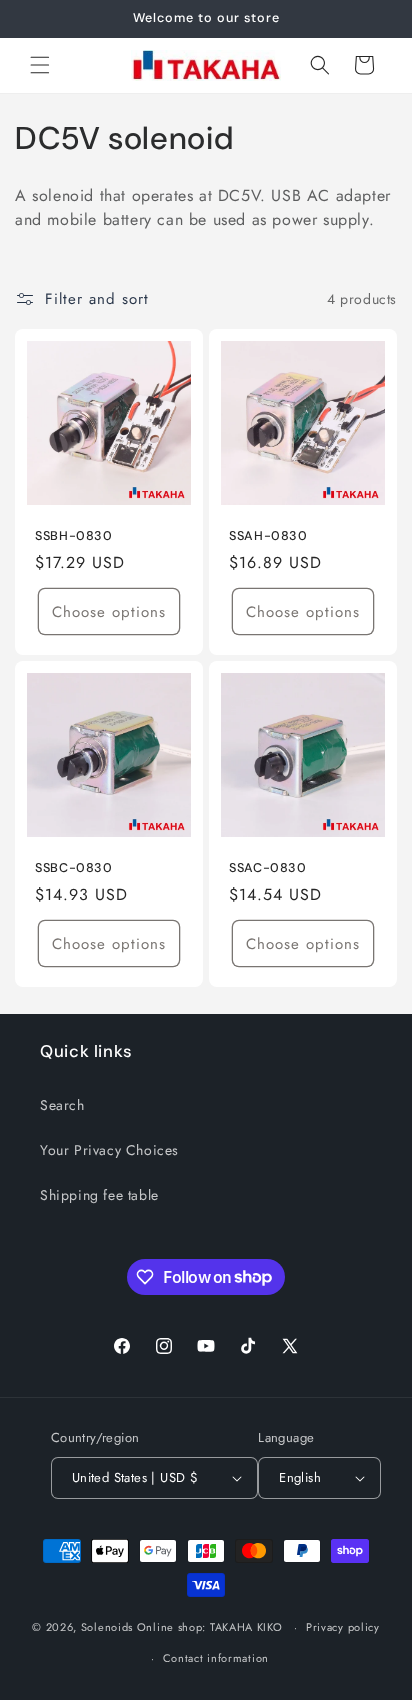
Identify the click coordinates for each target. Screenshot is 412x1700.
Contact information (216, 1658)
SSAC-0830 (268, 868)
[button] (40, 65)
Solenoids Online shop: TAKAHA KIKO (182, 1627)
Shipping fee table (99, 1195)
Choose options (109, 612)
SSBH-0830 (74, 536)
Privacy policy (343, 1627)
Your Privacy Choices (109, 1150)
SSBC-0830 (74, 868)
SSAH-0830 (268, 536)
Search (62, 1105)
